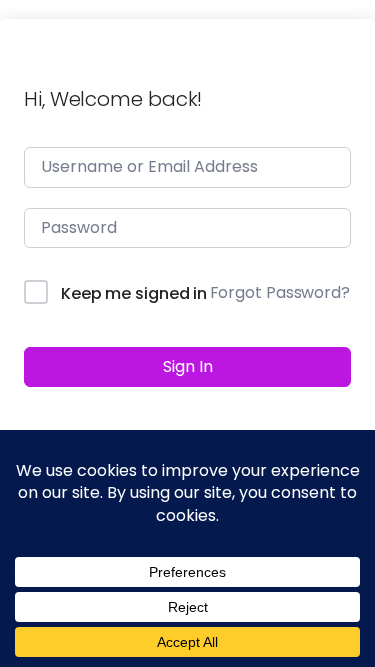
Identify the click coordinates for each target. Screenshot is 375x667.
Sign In (188, 366)
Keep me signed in (134, 293)
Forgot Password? (280, 292)
